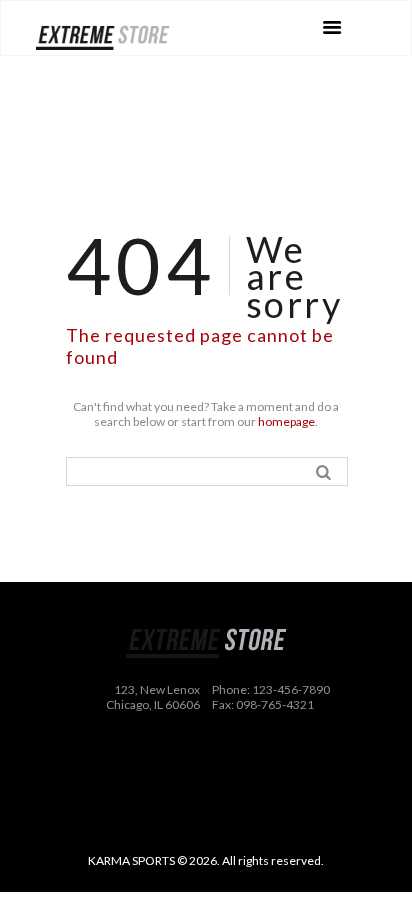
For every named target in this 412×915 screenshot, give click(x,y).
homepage (286, 421)
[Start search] (326, 471)
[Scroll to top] (220, 883)
